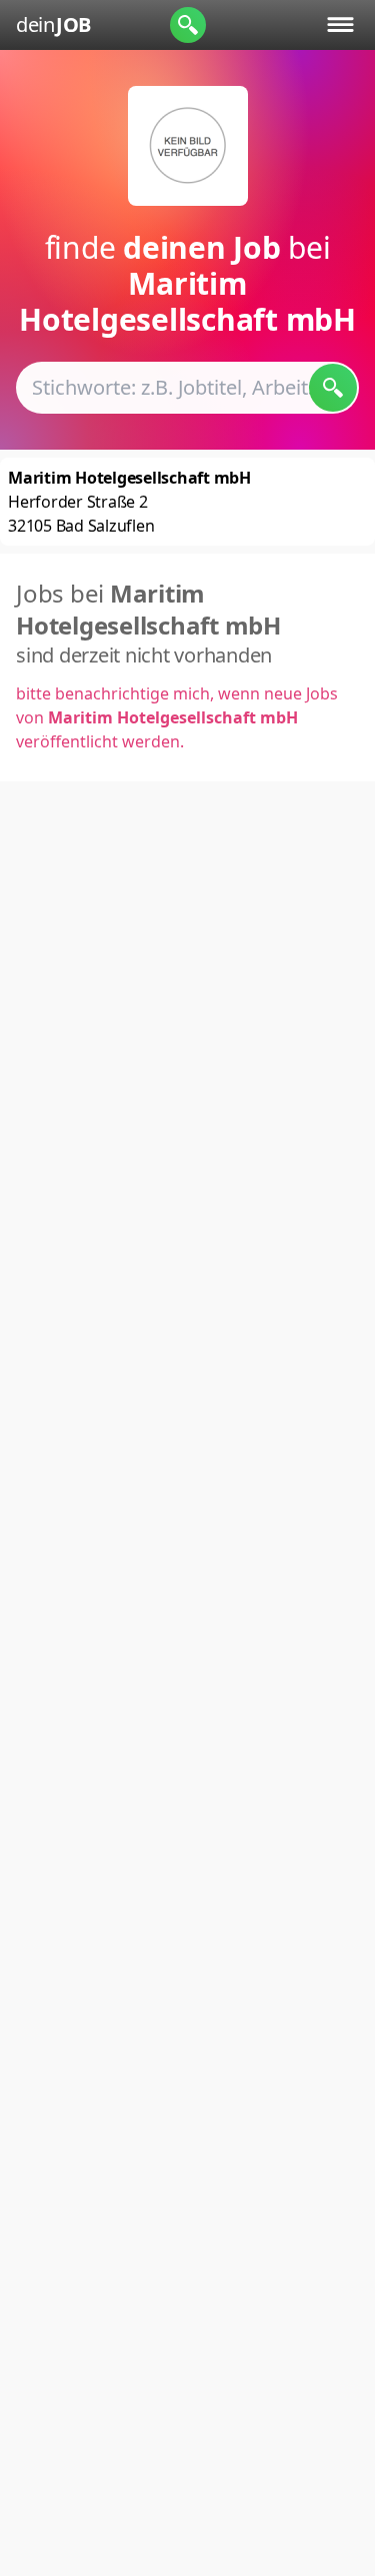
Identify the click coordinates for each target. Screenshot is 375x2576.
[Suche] (188, 25)
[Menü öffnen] (340, 24)
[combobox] (187, 388)
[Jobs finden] (333, 388)
